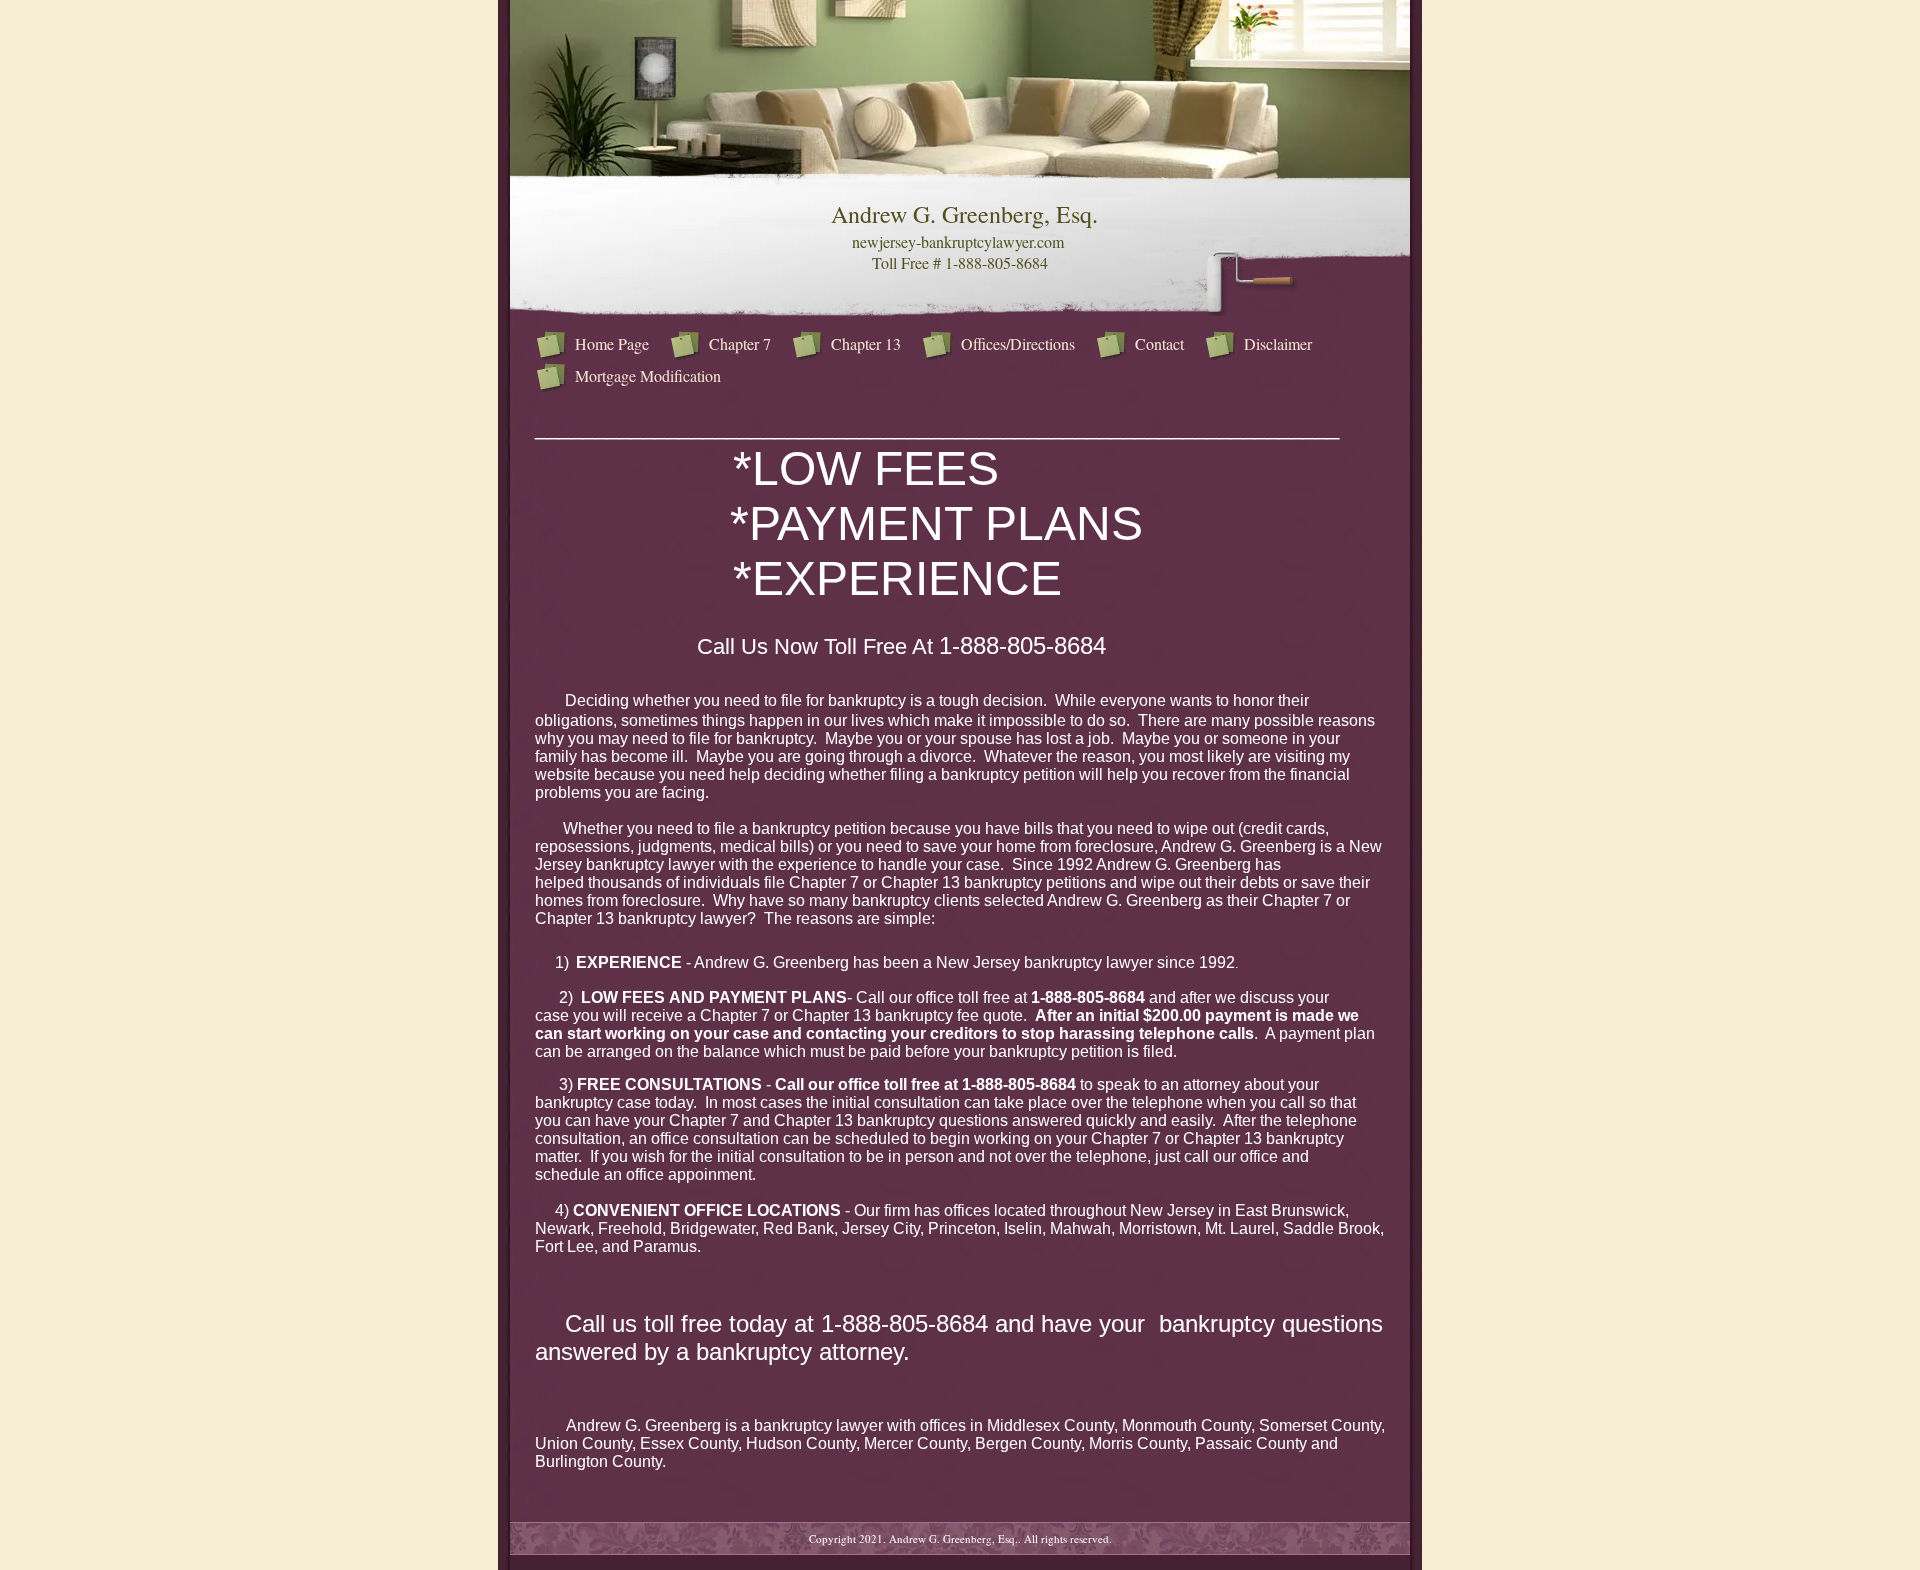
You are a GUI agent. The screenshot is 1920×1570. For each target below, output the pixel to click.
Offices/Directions (1018, 343)
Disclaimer (1278, 343)
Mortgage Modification (648, 375)
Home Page (612, 343)
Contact (1159, 343)
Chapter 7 (740, 343)
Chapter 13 (866, 343)
